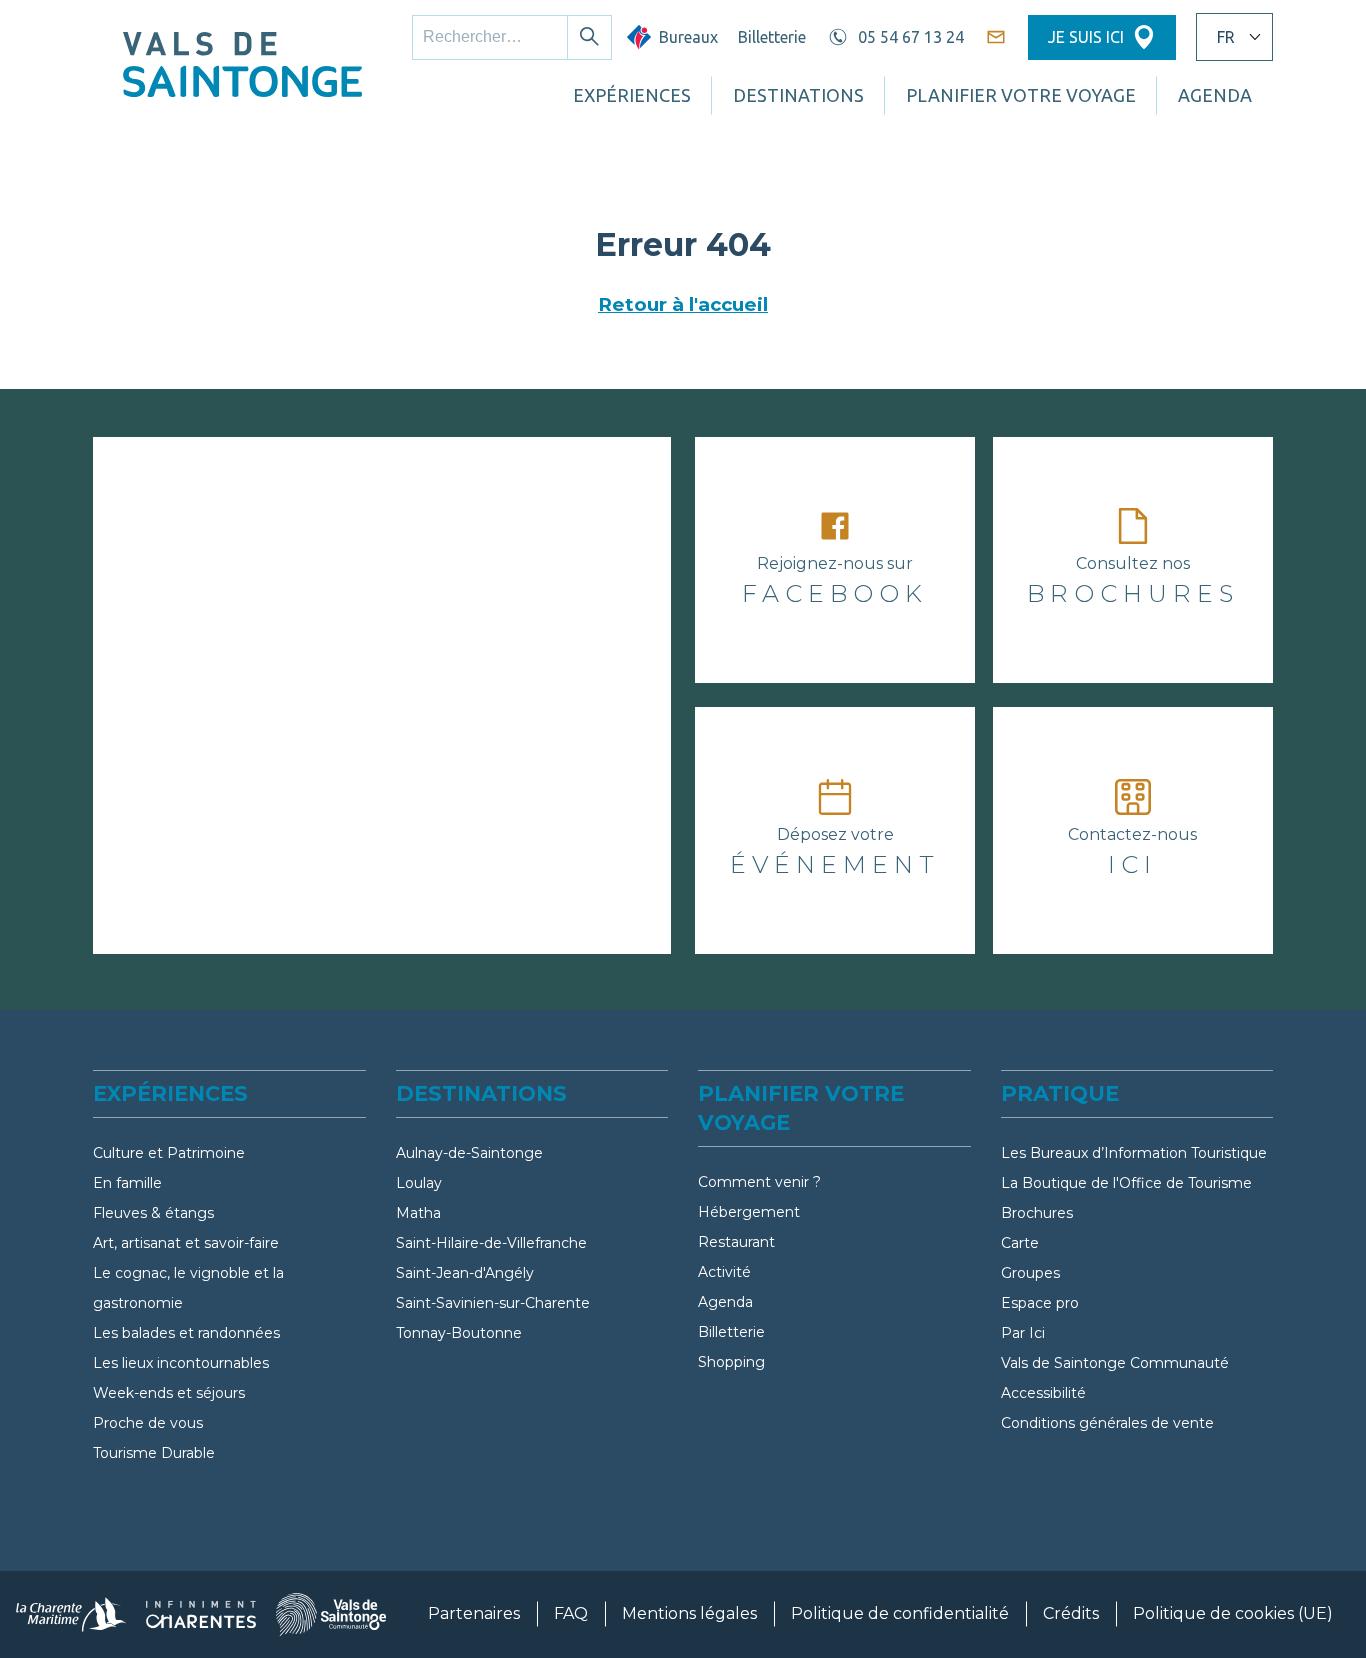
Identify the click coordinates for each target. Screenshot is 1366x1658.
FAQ (571, 1613)
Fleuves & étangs (153, 1213)
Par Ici (1023, 1333)
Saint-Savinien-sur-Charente (493, 1303)
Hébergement (749, 1212)
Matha (418, 1213)
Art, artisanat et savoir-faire (186, 1243)
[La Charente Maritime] (71, 1614)
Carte (1020, 1243)
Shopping (731, 1362)
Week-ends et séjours (169, 1393)
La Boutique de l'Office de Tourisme (1126, 1183)
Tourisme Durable (154, 1453)
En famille (127, 1183)
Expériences (632, 95)
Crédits (1071, 1613)
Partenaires (474, 1613)
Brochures (1037, 1213)
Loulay (419, 1183)
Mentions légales (689, 1613)
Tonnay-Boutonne (459, 1333)
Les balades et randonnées (186, 1333)
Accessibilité (1043, 1393)
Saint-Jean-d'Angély (465, 1273)
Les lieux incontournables (181, 1363)
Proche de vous (148, 1423)
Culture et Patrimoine (169, 1153)
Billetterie (772, 37)
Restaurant (736, 1242)
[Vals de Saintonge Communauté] (331, 1614)
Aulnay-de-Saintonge (469, 1153)
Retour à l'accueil (683, 304)
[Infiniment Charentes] (201, 1614)
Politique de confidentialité (900, 1613)
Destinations (798, 95)
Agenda (725, 1302)
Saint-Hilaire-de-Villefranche (491, 1243)
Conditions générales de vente (1107, 1423)
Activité (724, 1272)
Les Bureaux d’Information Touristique (1134, 1153)
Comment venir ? (759, 1182)
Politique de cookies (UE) (1233, 1613)
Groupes (1030, 1273)
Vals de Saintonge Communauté (1115, 1363)
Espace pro (1040, 1303)
